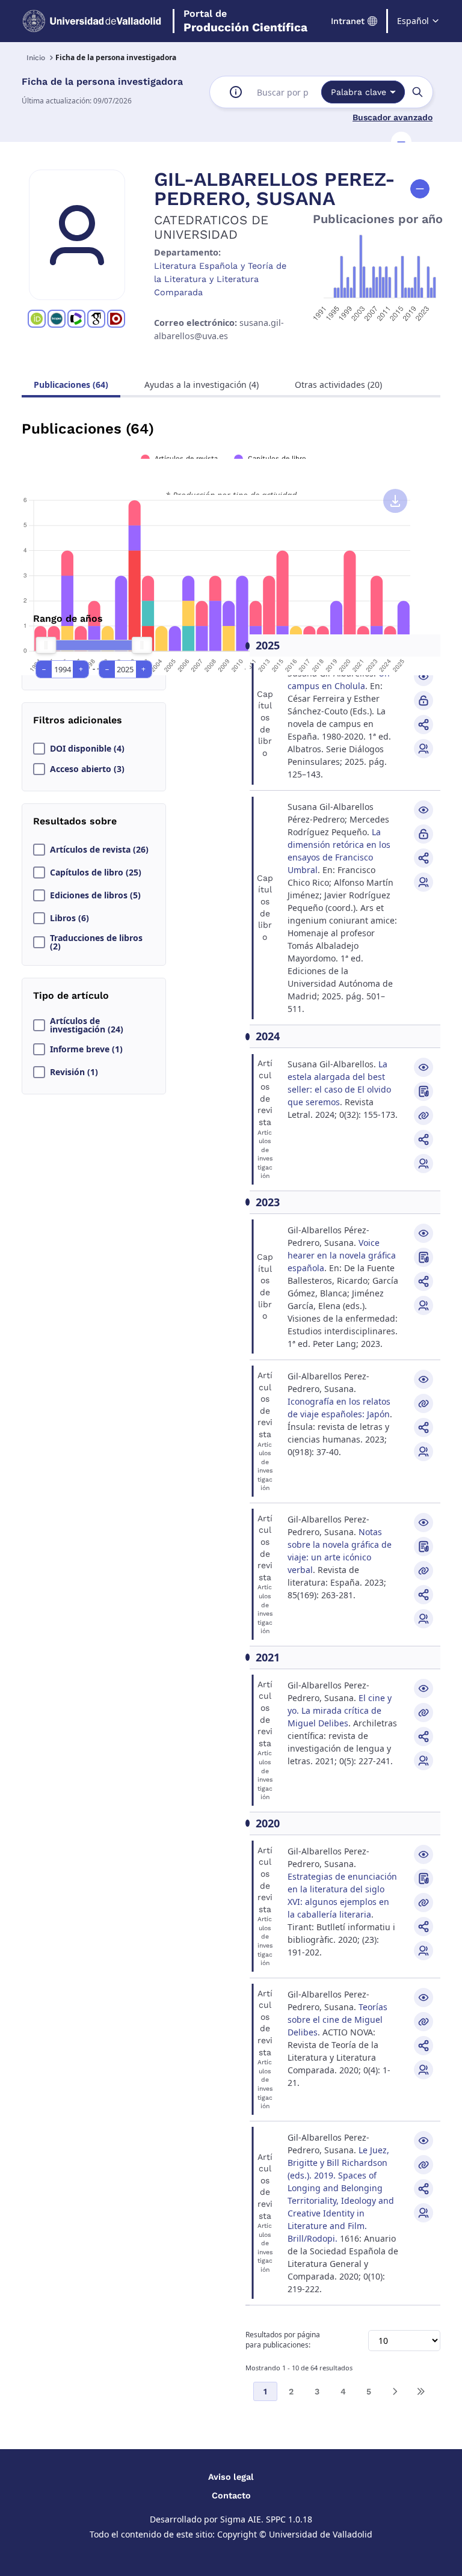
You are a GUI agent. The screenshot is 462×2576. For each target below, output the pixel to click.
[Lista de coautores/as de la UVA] (423, 749)
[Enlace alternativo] (423, 1115)
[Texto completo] (423, 701)
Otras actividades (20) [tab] (338, 385)
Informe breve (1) (86, 1049)
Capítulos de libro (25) (96, 872)
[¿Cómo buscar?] (236, 92)
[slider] (46, 645)
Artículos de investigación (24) (87, 1025)
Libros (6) (69, 918)
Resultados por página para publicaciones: (283, 2340)
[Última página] (420, 2391)
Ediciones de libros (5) (95, 895)
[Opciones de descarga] (395, 501)
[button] (401, 142)
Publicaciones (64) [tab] (71, 385)
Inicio (36, 58)
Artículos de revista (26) (99, 850)
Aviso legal (231, 2477)
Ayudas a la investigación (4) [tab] (202, 385)
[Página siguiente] (395, 2391)
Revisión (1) (74, 1072)
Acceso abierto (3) (87, 769)
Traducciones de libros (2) (96, 942)
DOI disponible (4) (87, 749)
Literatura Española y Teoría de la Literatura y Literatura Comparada (220, 279)
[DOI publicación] (423, 1091)
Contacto (231, 2495)
